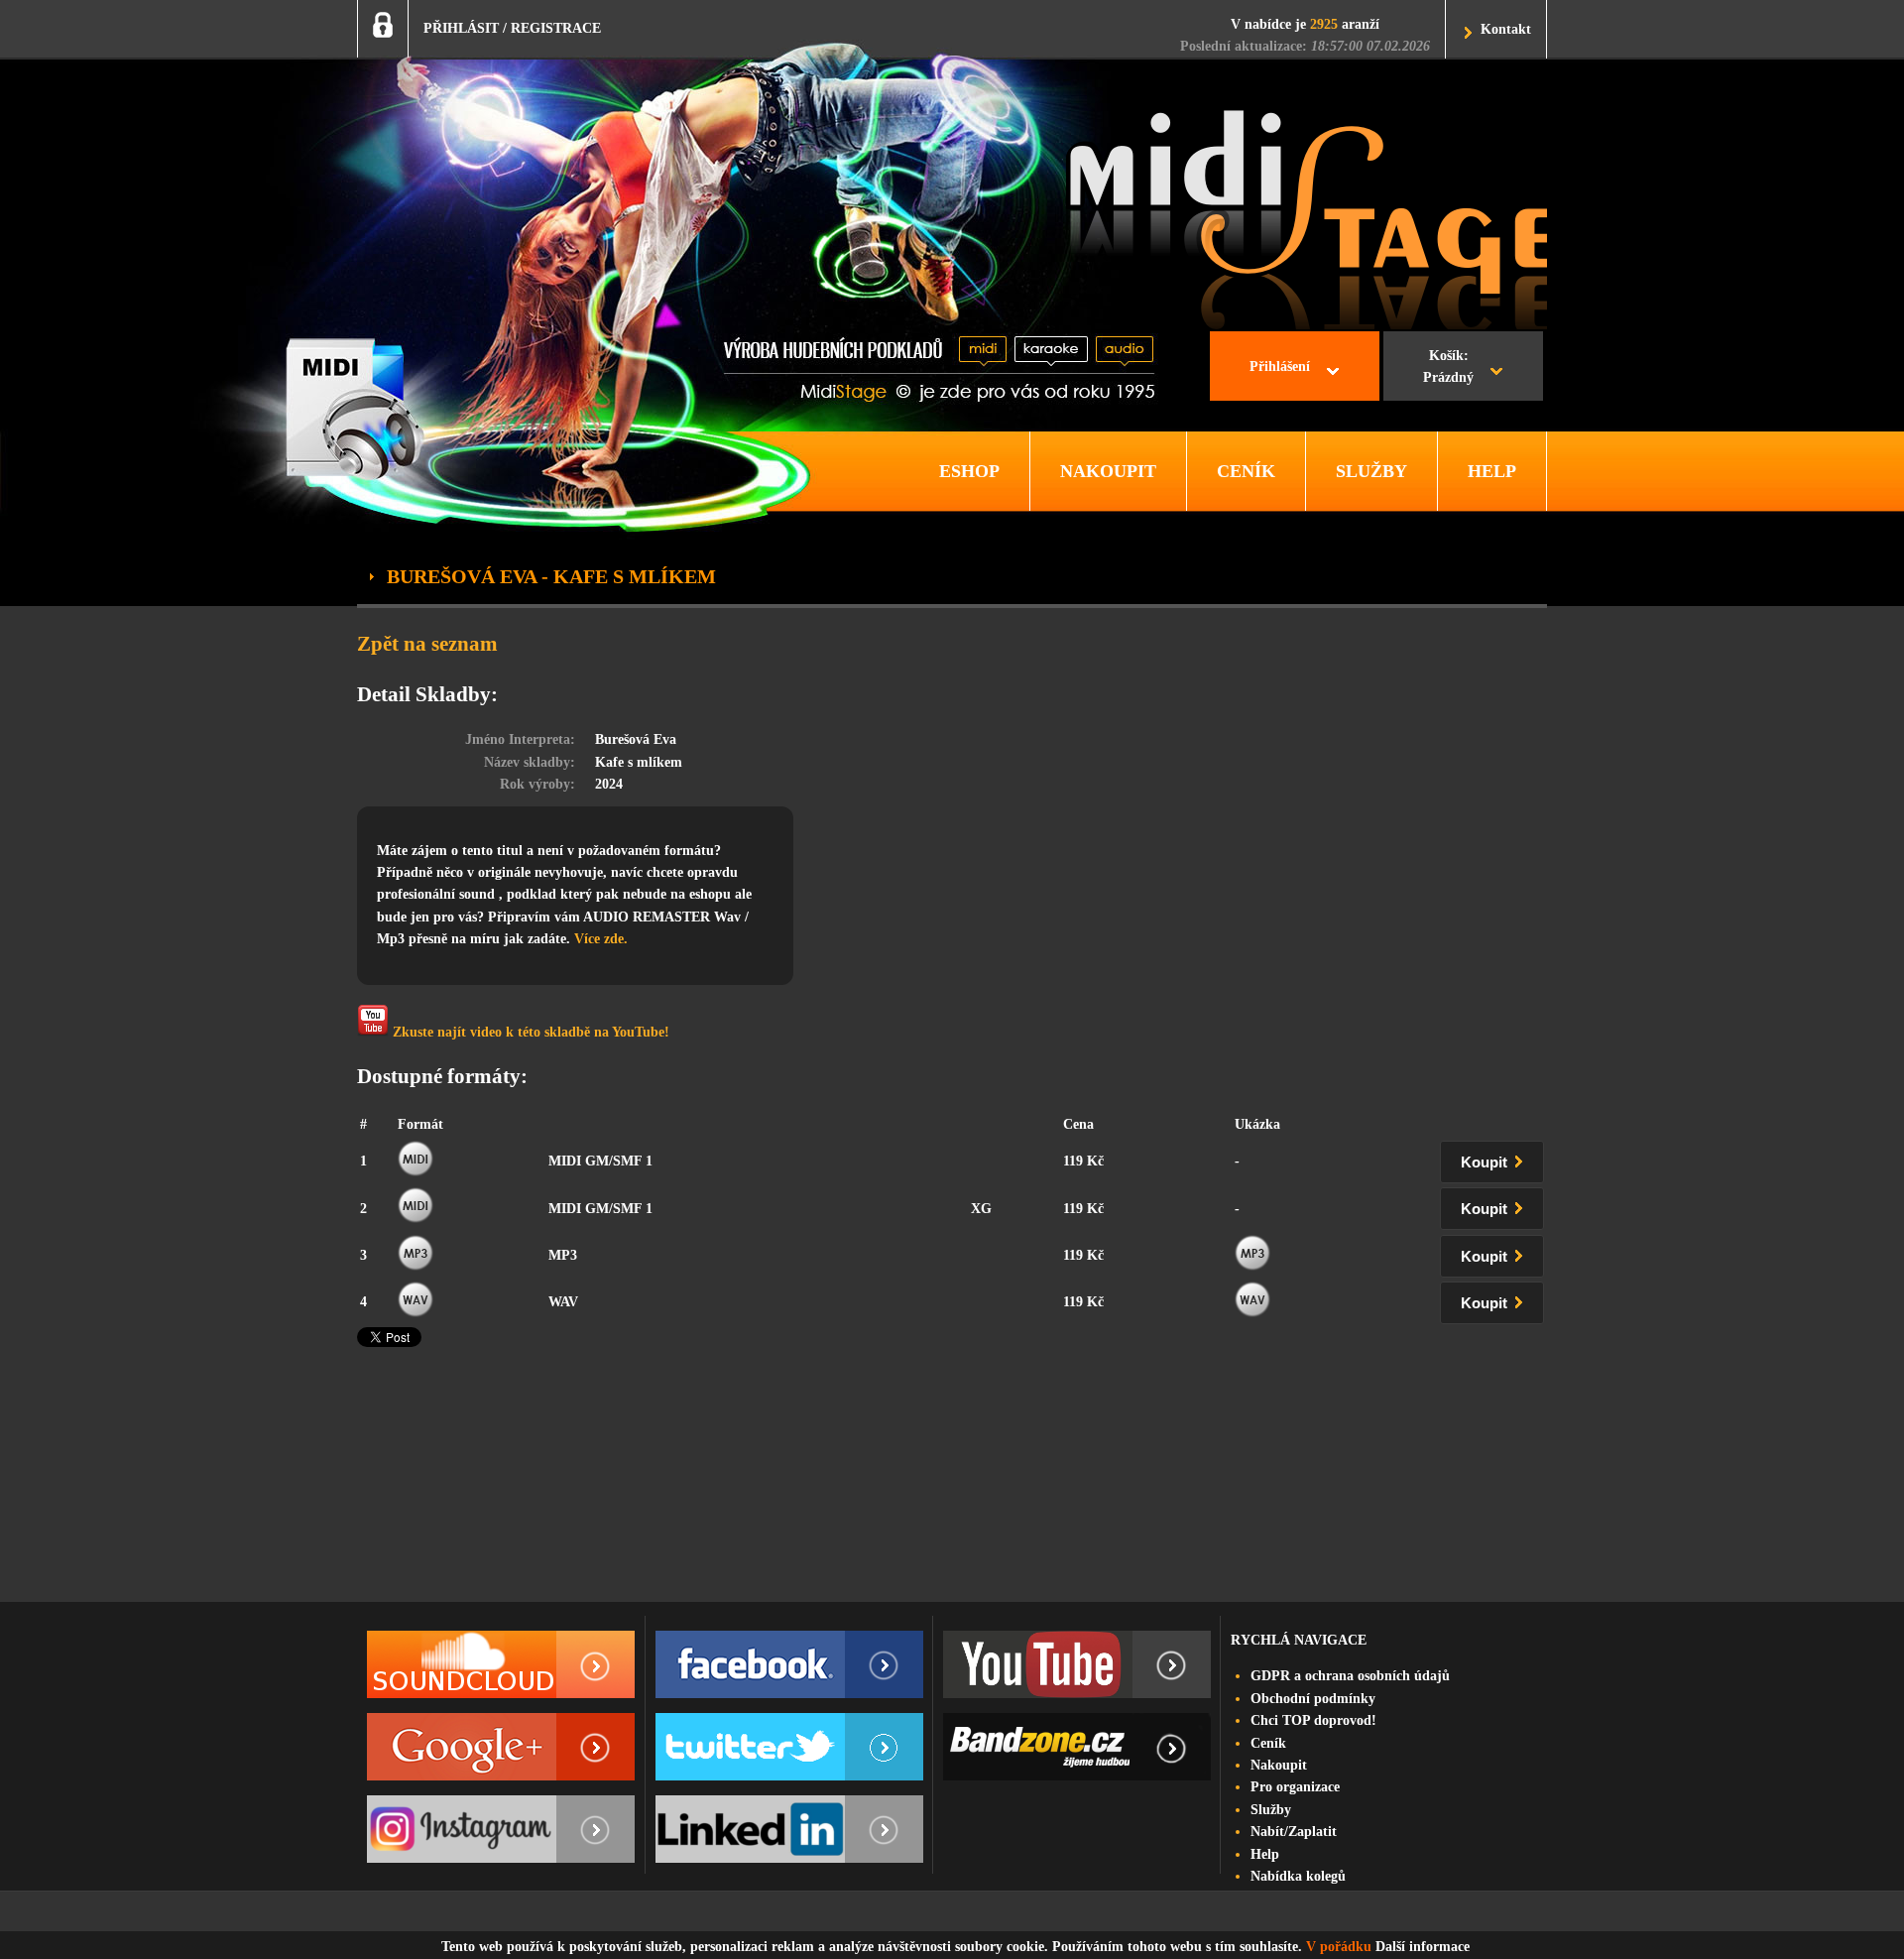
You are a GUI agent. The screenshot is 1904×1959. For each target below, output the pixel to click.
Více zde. (601, 939)
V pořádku (1339, 1947)
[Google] (501, 1747)
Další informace (1423, 1947)
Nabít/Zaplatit (1294, 1832)
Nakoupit (1279, 1765)
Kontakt (1506, 29)
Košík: (1448, 367)
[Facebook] (789, 1664)
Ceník (1268, 1743)
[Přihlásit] (383, 25)
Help (1265, 1854)
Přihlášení (1280, 367)
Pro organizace (1295, 1787)
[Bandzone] (1077, 1747)
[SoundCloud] (501, 1664)
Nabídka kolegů (1298, 1876)
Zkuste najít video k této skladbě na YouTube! (529, 1032)
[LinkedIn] (789, 1829)
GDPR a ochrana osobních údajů (1350, 1676)
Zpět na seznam (427, 644)
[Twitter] (789, 1747)
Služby (1271, 1810)
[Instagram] (501, 1829)
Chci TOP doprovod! (1313, 1720)
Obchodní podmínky (1313, 1699)
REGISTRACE (556, 28)
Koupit (1486, 1163)
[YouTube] (1077, 1664)
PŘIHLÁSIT (461, 28)
